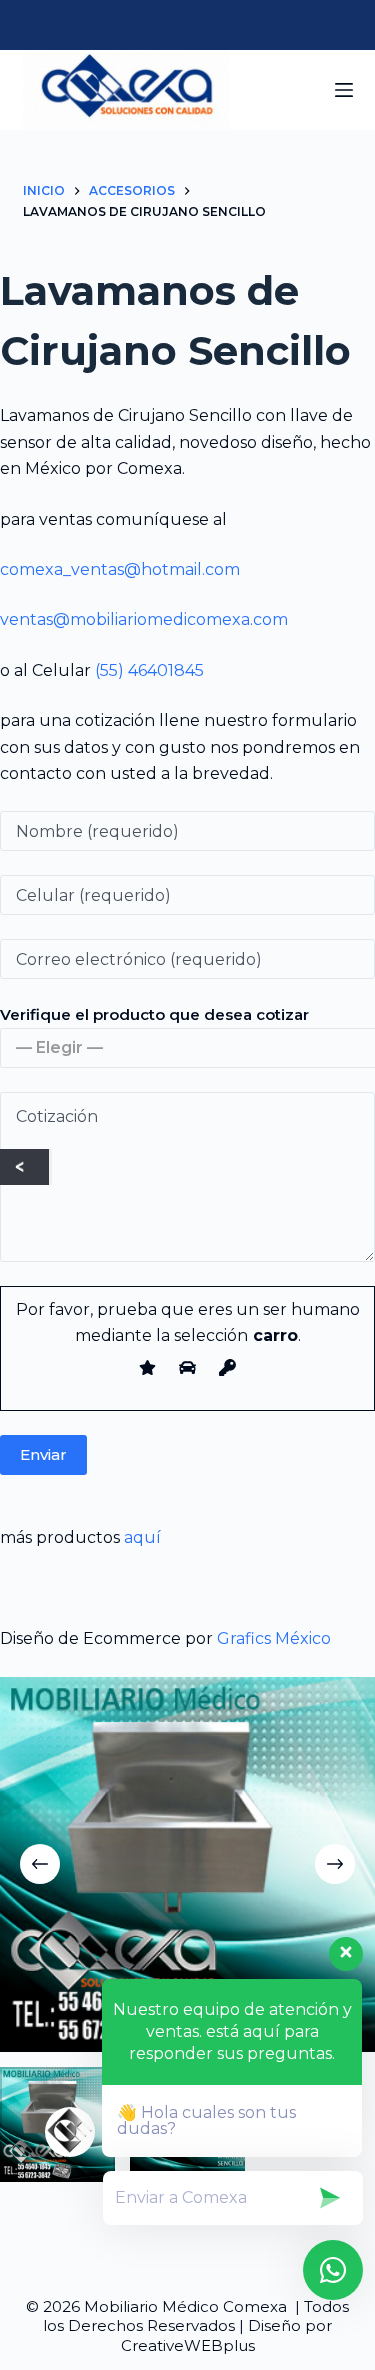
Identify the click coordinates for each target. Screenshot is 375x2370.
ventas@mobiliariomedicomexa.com (144, 619)
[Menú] (344, 90)
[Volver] (24, 1167)
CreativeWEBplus (188, 2345)
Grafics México (274, 1638)
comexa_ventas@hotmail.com (120, 569)
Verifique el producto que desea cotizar (154, 1014)
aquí (142, 1537)
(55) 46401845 (149, 670)
